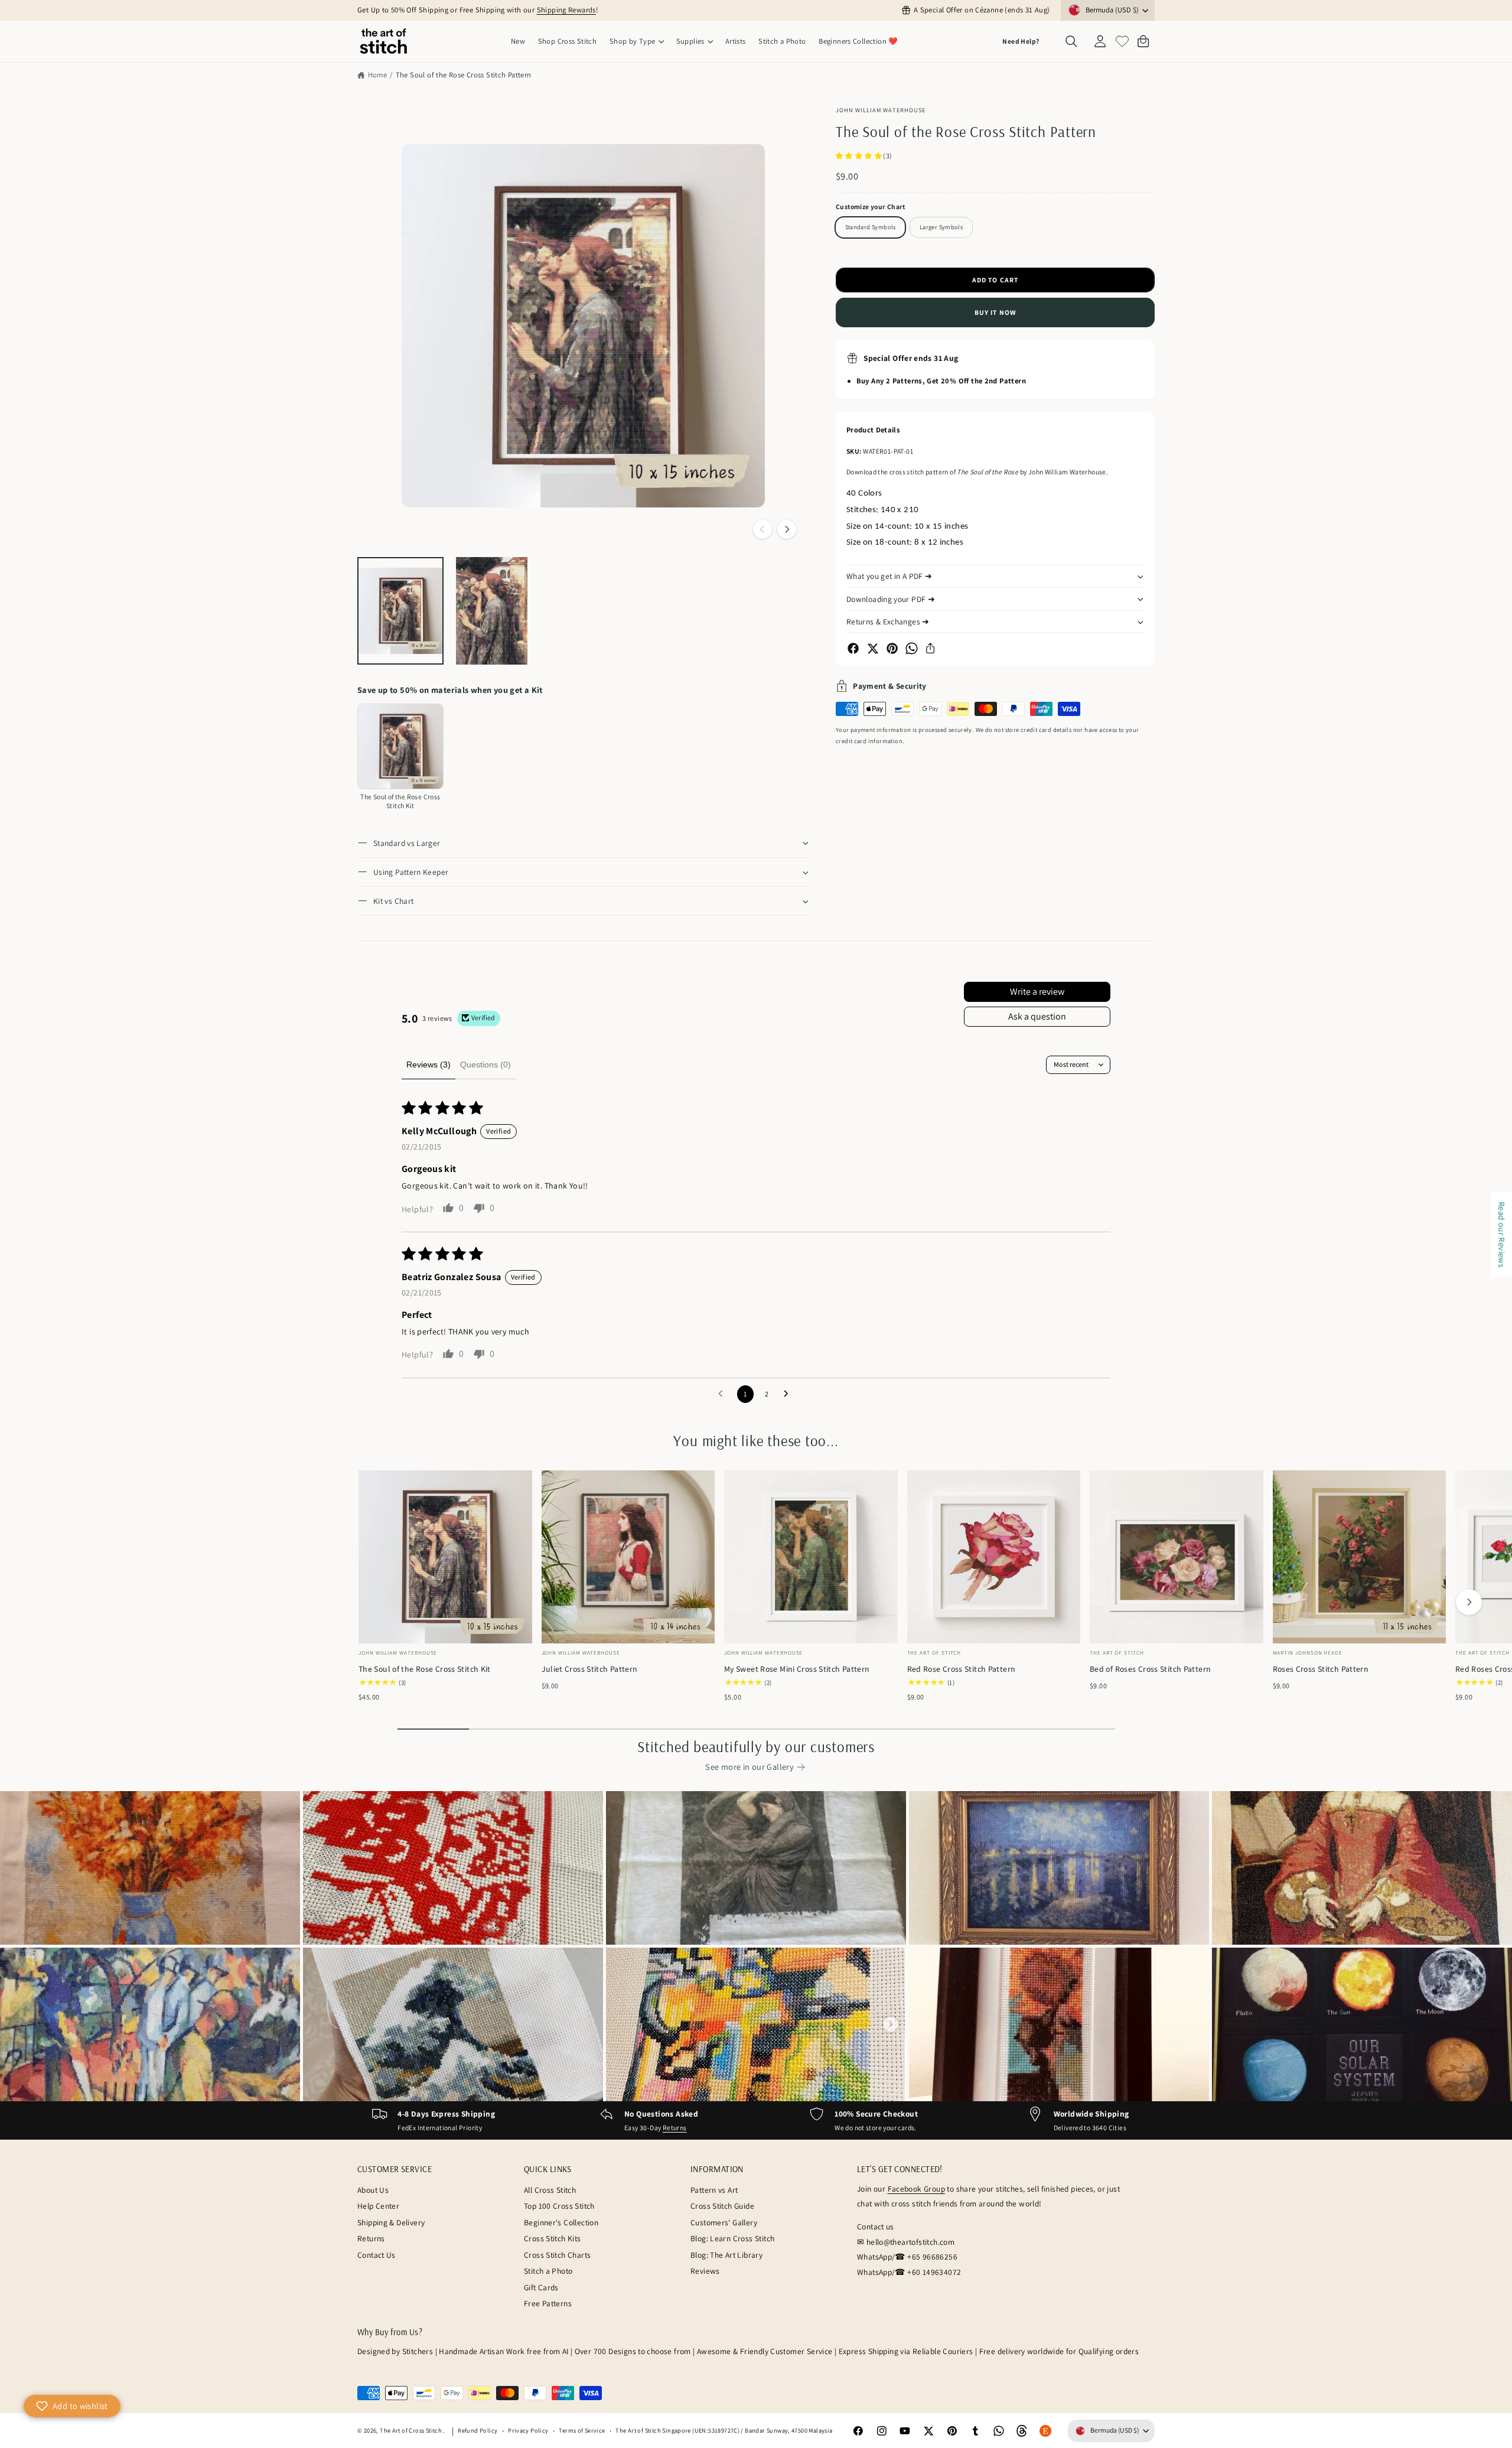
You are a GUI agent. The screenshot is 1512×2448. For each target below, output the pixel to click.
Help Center (378, 2206)
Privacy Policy (528, 2430)
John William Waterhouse (881, 110)
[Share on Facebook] (853, 648)
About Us (373, 2190)
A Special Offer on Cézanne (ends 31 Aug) (982, 10)
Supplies (690, 41)
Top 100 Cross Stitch (559, 2206)
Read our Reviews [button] (1502, 1234)
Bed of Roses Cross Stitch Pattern (1150, 1669)
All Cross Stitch (550, 2190)
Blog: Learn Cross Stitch (732, 2238)
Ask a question (1037, 1016)
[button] (636, 42)
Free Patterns (548, 2303)
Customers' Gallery (724, 2222)
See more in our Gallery (750, 1767)
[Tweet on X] (873, 648)
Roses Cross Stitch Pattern (1321, 1669)
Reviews (705, 2271)
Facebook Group (916, 2189)
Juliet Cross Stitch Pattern (590, 1669)
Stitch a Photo (548, 2271)
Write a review (1037, 992)
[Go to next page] (789, 1394)
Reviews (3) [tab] (428, 1065)
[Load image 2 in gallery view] (492, 611)
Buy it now (995, 312)
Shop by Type (633, 41)
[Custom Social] (1045, 2431)
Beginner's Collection (561, 2222)
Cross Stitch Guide (722, 2206)
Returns (675, 2128)
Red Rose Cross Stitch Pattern (962, 1669)
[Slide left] (762, 529)
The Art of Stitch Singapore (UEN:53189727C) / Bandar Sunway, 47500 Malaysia (724, 2430)
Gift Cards (541, 2287)
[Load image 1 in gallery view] (400, 611)
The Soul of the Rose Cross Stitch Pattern (464, 75)
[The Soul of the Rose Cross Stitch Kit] (400, 747)
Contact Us (377, 2255)
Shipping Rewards (566, 10)
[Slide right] (787, 529)
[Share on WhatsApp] (912, 648)
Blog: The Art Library (726, 2255)
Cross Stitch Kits (553, 2238)
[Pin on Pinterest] (892, 648)
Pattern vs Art (714, 2190)
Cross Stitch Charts (557, 2255)
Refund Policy (478, 2430)
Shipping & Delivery (391, 2222)
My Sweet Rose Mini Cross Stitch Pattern (797, 1669)
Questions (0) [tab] (485, 1065)
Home (377, 75)
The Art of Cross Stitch (411, 2430)
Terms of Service (582, 2430)
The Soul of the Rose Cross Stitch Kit (425, 1669)
